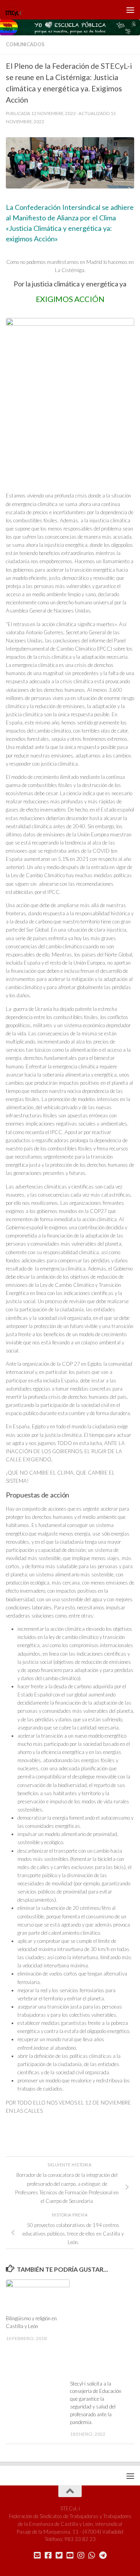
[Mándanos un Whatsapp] (92, 2555)
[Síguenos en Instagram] (81, 2555)
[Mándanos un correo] (37, 2555)
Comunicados (25, 45)
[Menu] (130, 10)
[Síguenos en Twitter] (59, 2555)
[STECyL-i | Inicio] (16, 10)
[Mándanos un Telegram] (103, 2555)
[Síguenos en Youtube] (70, 2555)
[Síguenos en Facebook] (48, 2555)
